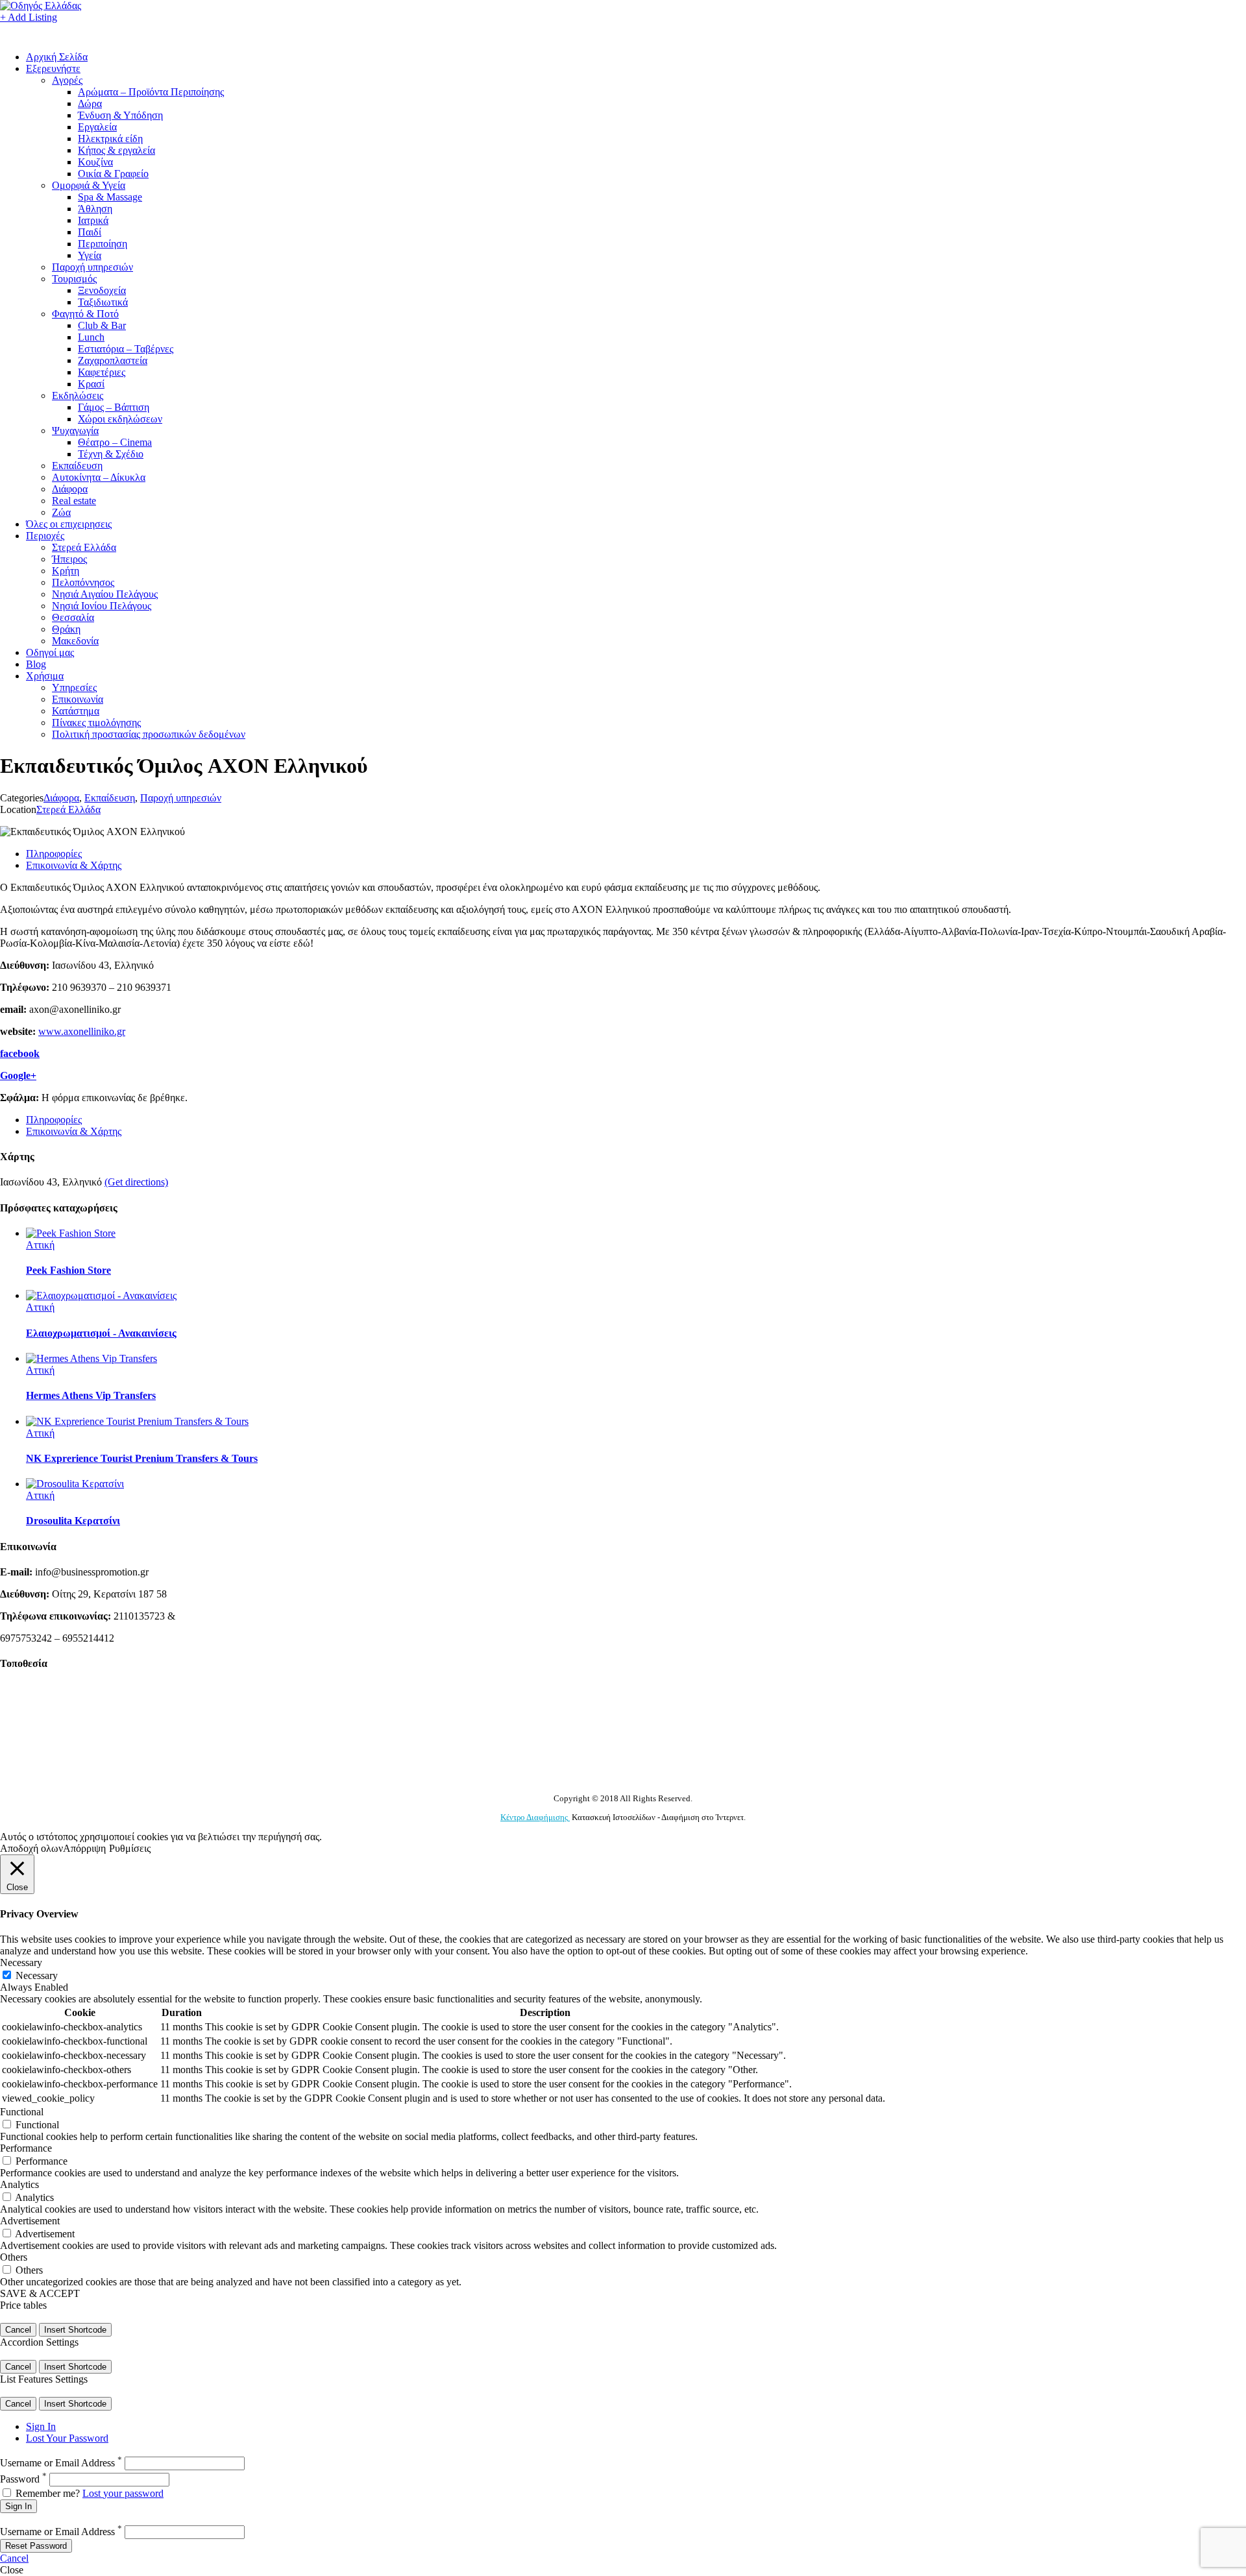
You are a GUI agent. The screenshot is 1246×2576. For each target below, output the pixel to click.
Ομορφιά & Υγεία (89, 185)
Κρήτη (66, 571)
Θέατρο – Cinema (115, 442)
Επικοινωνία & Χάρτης (74, 865)
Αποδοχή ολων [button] (31, 1848)
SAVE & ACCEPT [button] (40, 2293)
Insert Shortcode (75, 2330)
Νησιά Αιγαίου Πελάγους (105, 594)
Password (23, 2479)
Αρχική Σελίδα (57, 57)
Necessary (37, 1975)
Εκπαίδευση (77, 466)
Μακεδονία (75, 641)
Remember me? (48, 2493)
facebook (20, 1053)
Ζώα (61, 512)
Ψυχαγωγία (75, 431)
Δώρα (90, 103)
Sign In (41, 2426)
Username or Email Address (61, 2463)
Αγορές (67, 80)
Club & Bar (102, 325)
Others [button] (14, 2257)
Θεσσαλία (73, 617)
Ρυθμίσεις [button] (130, 1848)
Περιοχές (45, 536)
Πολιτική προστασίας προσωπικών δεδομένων (149, 734)
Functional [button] (22, 2112)
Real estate (74, 501)
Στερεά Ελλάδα (84, 547)
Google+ (18, 1075)
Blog (36, 664)
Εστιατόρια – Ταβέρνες (126, 349)
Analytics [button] (19, 2184)
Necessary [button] (21, 1962)
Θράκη (66, 629)
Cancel (18, 2330)
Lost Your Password (67, 2438)
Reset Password (36, 2546)
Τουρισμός (74, 279)
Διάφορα (70, 489)
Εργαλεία (97, 127)
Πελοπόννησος (83, 582)
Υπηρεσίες (74, 687)
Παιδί (90, 232)
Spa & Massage (110, 197)
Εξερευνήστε (53, 68)
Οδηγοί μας (50, 652)
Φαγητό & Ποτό (85, 314)
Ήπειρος (69, 559)
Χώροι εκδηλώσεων (120, 419)
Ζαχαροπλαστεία (113, 360)
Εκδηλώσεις (78, 395)
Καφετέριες (102, 372)
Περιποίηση (103, 244)
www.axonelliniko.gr (82, 1031)
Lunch (91, 337)
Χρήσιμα (45, 676)
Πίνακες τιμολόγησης (96, 723)
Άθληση (95, 209)
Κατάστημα (76, 711)
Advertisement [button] (30, 2221)
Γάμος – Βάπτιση (114, 407)
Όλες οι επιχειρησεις (69, 524)
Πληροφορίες (54, 854)
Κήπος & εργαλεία (116, 150)
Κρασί (91, 384)
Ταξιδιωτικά (103, 302)
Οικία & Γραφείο (113, 174)
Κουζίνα (95, 162)
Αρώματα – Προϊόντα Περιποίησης (151, 92)
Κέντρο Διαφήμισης (535, 1817)
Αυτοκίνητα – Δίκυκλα (99, 477)
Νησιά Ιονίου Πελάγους (102, 606)
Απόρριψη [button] (84, 1848)
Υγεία (90, 255)
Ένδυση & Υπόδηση (120, 115)
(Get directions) (136, 1182)
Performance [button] (26, 2148)
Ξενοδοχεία (102, 290)
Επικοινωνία (78, 699)
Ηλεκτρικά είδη (110, 139)
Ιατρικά (93, 220)
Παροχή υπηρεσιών (92, 267)
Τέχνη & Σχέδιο (111, 454)
